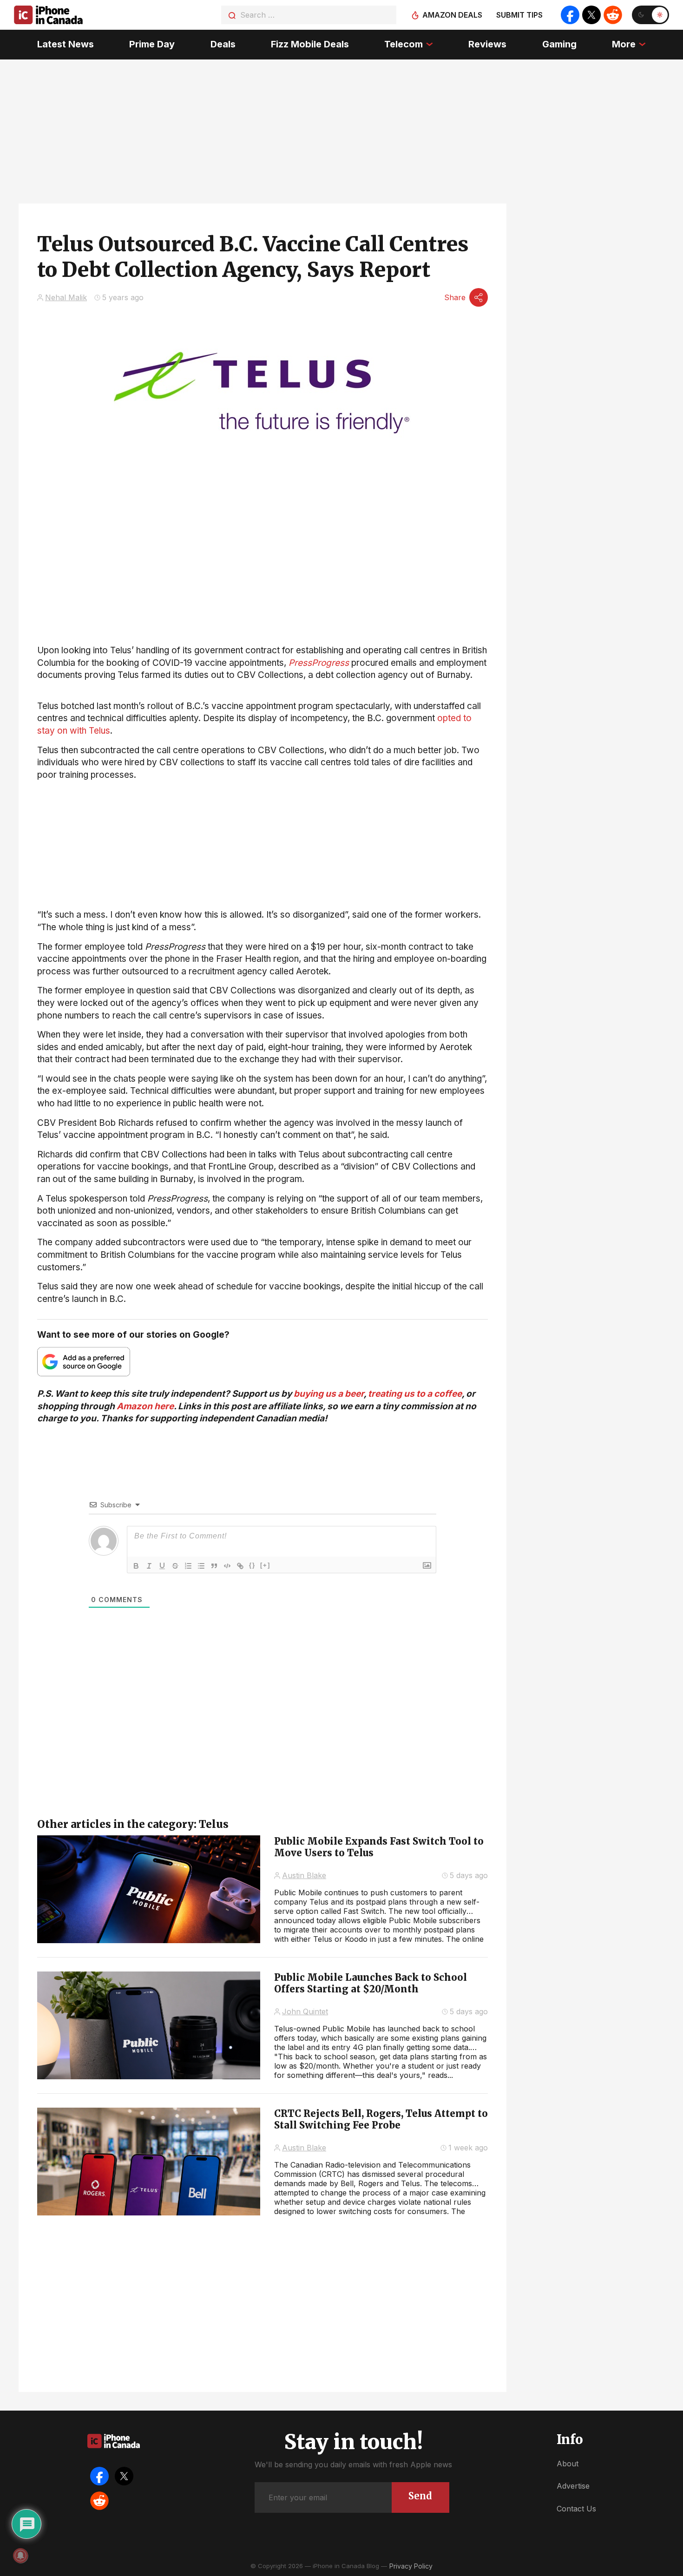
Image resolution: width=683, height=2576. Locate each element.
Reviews (487, 44)
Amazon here (145, 1406)
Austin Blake (304, 1875)
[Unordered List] (201, 1566)
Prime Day (152, 44)
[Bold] (136, 1566)
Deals (223, 44)
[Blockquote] (214, 1566)
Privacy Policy (411, 2566)
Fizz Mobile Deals (310, 44)
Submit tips (519, 15)
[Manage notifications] (20, 2556)
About (568, 2464)
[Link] (240, 1566)
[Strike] (175, 1566)
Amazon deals (452, 15)
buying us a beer (329, 1394)
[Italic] (149, 1566)
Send (420, 2496)
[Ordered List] (188, 1566)
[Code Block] (227, 1566)
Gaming (559, 44)
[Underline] (162, 1566)
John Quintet (305, 2011)
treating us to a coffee (415, 1394)
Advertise (573, 2486)
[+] (265, 1565)
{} (252, 1565)
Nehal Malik (66, 297)
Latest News (66, 44)
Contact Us (576, 2509)
